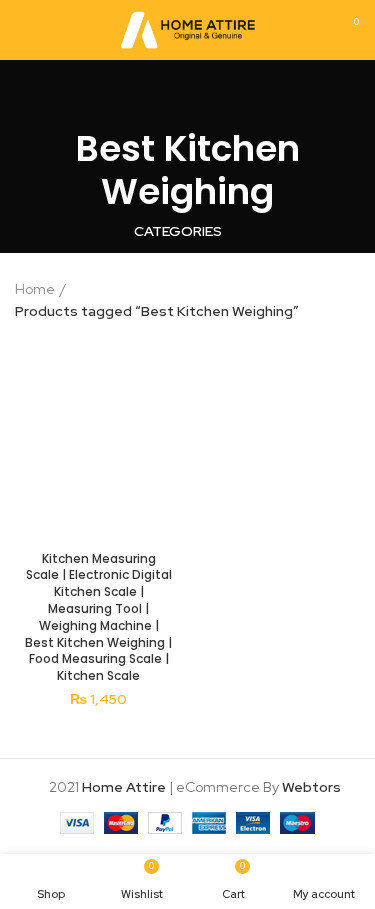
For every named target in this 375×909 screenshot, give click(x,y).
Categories (178, 231)
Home (35, 289)
